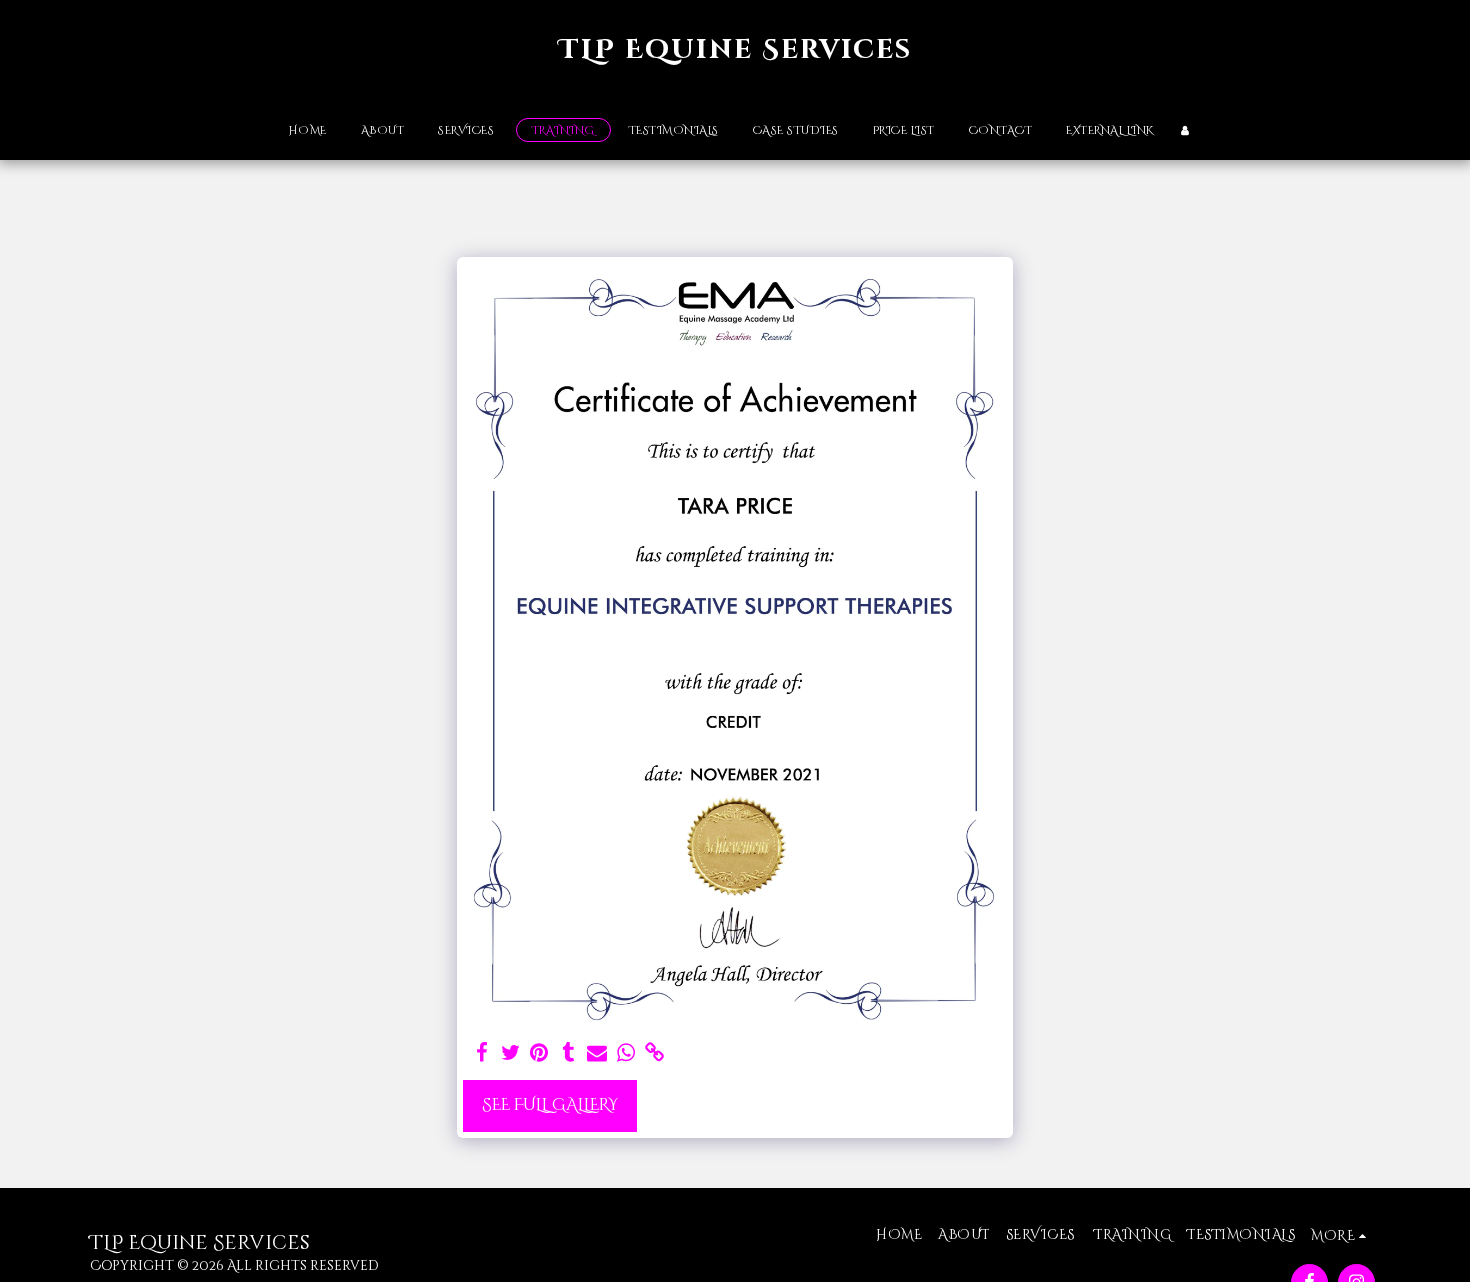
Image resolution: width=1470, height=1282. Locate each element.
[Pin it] (539, 1053)
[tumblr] (568, 1053)
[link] (655, 1053)
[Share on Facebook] (481, 1053)
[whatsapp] (626, 1053)
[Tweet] (510, 1053)
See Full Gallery (550, 1105)
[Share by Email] (597, 1053)
